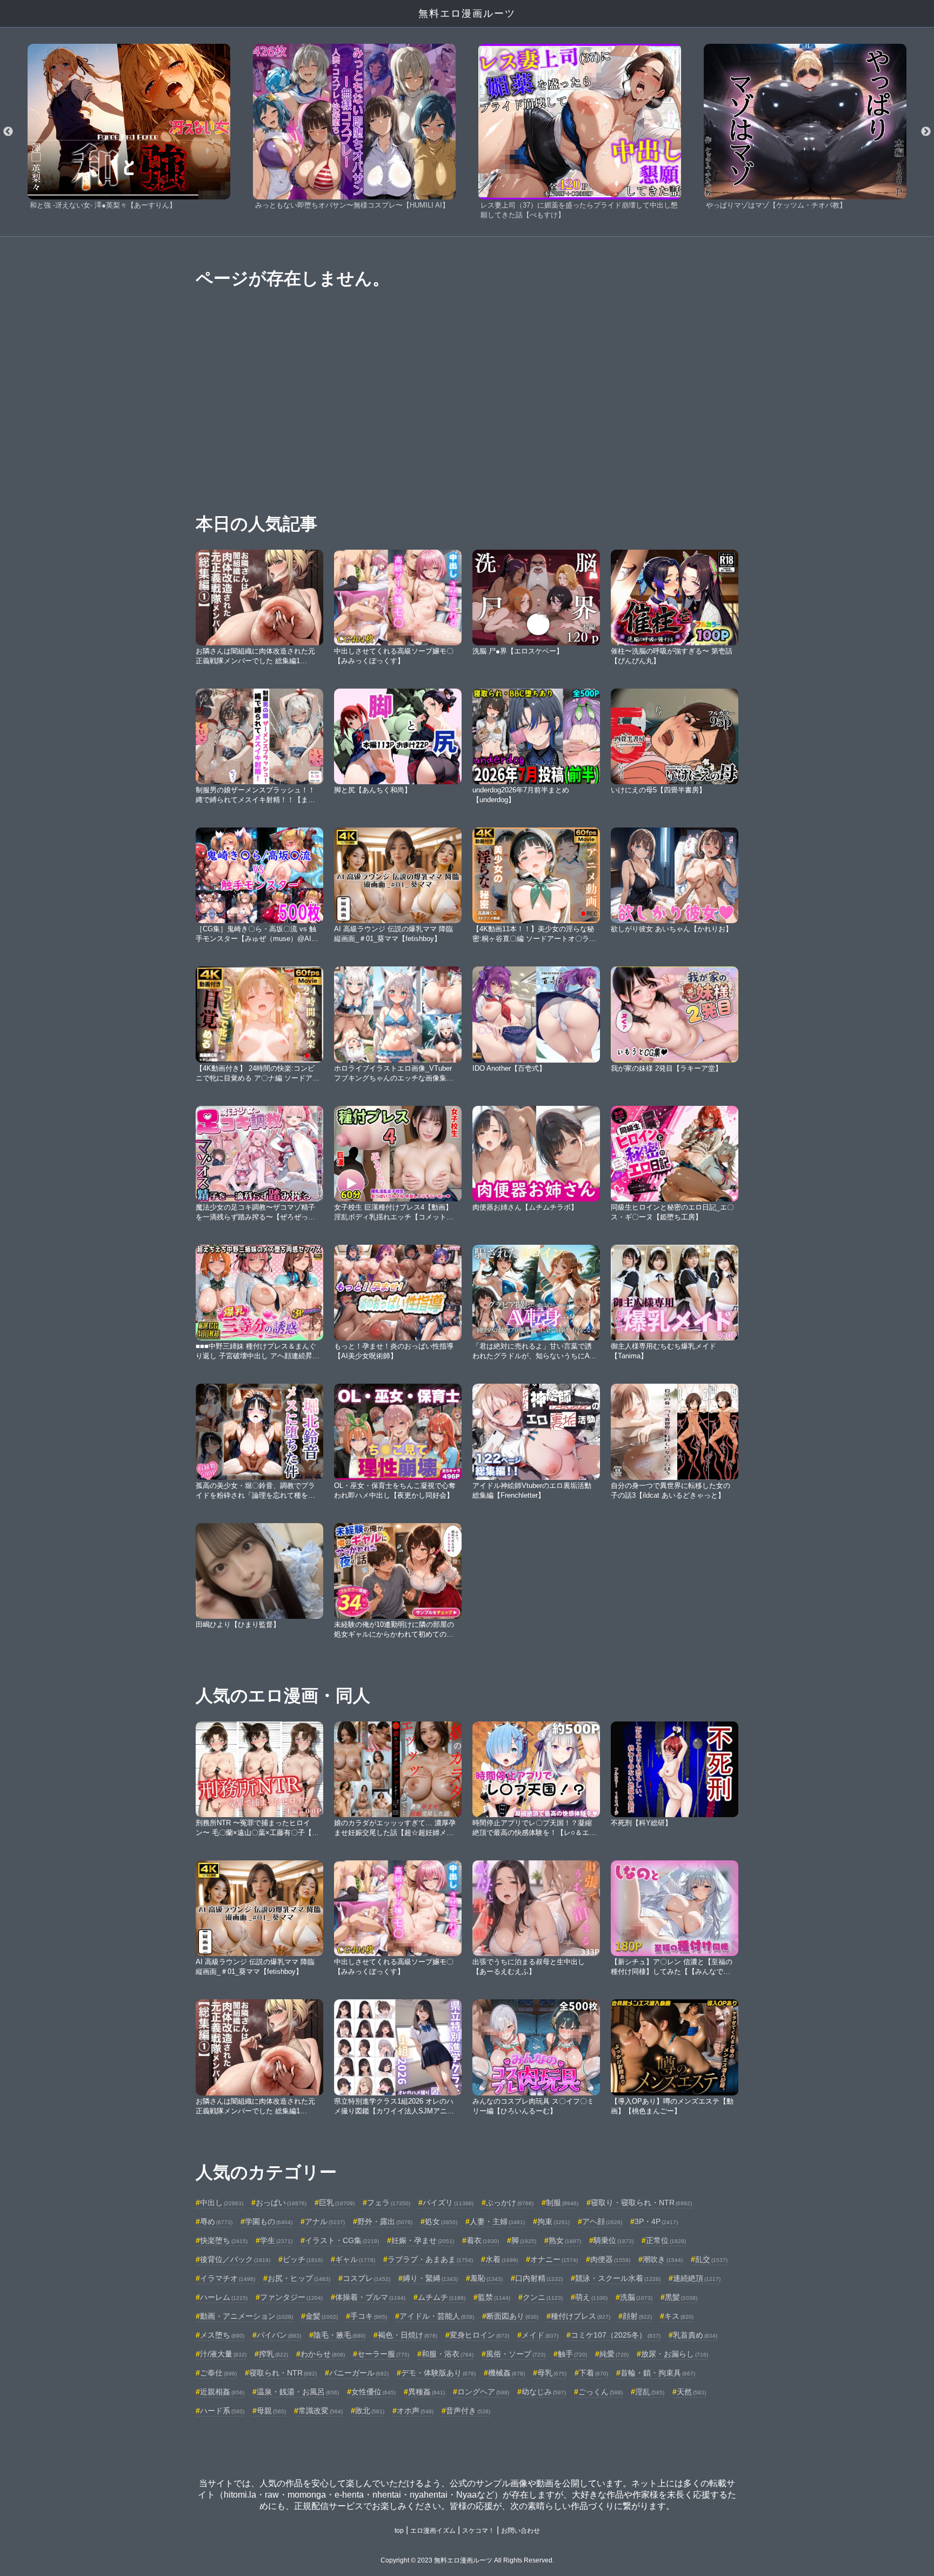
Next (926, 132)
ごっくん (601, 2392)
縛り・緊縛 (430, 2278)
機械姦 (506, 2373)
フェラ (389, 2203)
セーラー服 (383, 2354)
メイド (540, 2335)
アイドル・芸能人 (437, 2316)
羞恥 (486, 2278)
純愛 (614, 2354)
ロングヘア (483, 2392)
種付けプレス (581, 2316)
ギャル (355, 2259)
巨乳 (337, 2203)
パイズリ (448, 2203)
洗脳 (636, 2297)
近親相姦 (222, 2392)
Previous (8, 132)
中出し (222, 2203)
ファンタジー (291, 2297)
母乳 (552, 2373)
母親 (271, 2411)
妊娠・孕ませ (423, 2240)
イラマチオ (228, 2278)
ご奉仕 (218, 2373)
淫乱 (650, 2392)
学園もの (269, 2221)
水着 (502, 2259)
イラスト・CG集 (342, 2240)
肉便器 (610, 2259)
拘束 (553, 2221)
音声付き (468, 2411)
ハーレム (224, 2297)
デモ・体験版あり (438, 2373)
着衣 (483, 2240)
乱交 (711, 2259)
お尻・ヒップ (299, 2278)
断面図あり (512, 2316)
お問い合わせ (521, 2531)
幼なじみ (544, 2392)
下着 (593, 2373)
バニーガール (359, 2373)
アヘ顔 (602, 2221)
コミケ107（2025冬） (616, 2335)
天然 (691, 2392)
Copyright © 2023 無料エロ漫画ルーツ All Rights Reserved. (467, 2560)
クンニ (543, 2297)
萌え (591, 2297)
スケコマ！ (478, 2531)
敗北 (370, 2411)
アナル (325, 2221)
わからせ (323, 2354)
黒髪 (681, 2297)
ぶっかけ (510, 2203)
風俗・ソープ (516, 2354)
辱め (216, 2221)
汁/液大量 (223, 2354)
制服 (562, 2203)
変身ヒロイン (479, 2335)
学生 (276, 2240)
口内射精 (539, 2278)
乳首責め (695, 2335)
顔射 (637, 2316)
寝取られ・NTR (283, 2373)
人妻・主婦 (497, 2221)
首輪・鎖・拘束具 (658, 2373)
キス (679, 2316)
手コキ (369, 2316)
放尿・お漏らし (675, 2354)
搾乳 (273, 2354)
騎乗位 (613, 2240)
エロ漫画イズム (433, 2531)
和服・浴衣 (448, 2354)
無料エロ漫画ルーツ (467, 14)
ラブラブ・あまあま (430, 2259)
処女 (441, 2221)
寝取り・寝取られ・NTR (641, 2203)
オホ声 (415, 2411)
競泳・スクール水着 (618, 2278)
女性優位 (373, 2392)
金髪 (322, 2316)
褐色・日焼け (408, 2335)
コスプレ (366, 2278)
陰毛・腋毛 (339, 2335)
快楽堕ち (224, 2240)
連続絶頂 (697, 2278)
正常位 (666, 2240)
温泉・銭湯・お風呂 (298, 2392)
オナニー (554, 2259)
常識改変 (321, 2411)
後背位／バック (235, 2259)
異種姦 (426, 2392)
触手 (572, 2354)
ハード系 (222, 2411)
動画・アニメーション (246, 2316)
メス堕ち (222, 2335)
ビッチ (303, 2259)
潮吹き (663, 2259)
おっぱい (281, 2203)
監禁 (494, 2297)
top (399, 2531)
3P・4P (656, 2221)
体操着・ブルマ (370, 2297)
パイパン (279, 2335)
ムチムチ (442, 2297)
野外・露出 (385, 2221)
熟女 (565, 2240)
